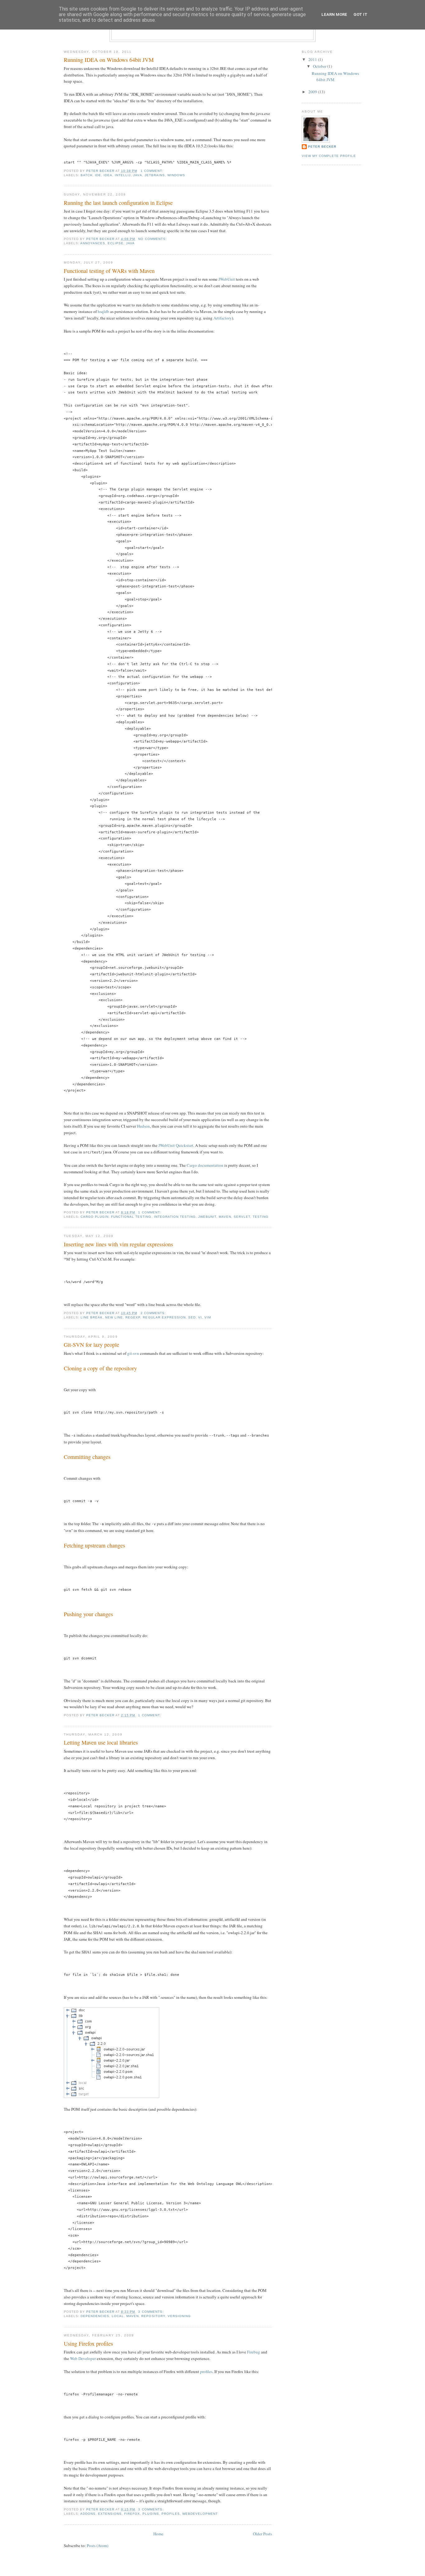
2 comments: (154, 1313)
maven (225, 1217)
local (118, 2316)
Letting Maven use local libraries (101, 1742)
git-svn (133, 1353)
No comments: (153, 239)
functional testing (131, 1217)
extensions (110, 2514)
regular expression (164, 1317)
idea (108, 175)
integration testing (175, 1217)
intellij (123, 175)
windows (176, 175)
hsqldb (103, 311)
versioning (179, 2316)
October (320, 66)
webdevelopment (200, 2514)
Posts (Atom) (98, 2546)
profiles (206, 2371)
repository (153, 2316)
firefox (132, 2514)
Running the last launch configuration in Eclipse (118, 203)
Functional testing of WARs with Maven (109, 271)
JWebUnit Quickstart (176, 1145)
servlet (242, 1217)
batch (86, 175)
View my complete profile (329, 156)
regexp (133, 1317)
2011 (313, 59)
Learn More (334, 14)
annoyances (93, 243)
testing (261, 1217)
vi (200, 1317)
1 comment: (152, 171)
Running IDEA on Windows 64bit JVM (109, 60)
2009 (313, 92)
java (138, 175)
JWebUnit (227, 279)
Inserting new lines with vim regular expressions (118, 1244)
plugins (151, 2514)
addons (88, 2514)
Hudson (143, 1126)
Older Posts (262, 2534)
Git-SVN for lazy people (91, 1345)
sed (192, 1317)
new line (114, 1317)
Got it (360, 14)
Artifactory (223, 318)
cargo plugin (95, 1217)
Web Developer (83, 2358)
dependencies (95, 2316)
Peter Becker (322, 147)
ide (98, 175)
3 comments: (151, 2312)
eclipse (116, 243)
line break (92, 1317)
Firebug (254, 2352)
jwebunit (207, 1217)
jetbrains (155, 175)
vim (208, 1317)
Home (158, 2534)
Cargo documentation (205, 1165)
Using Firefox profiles (88, 2344)
